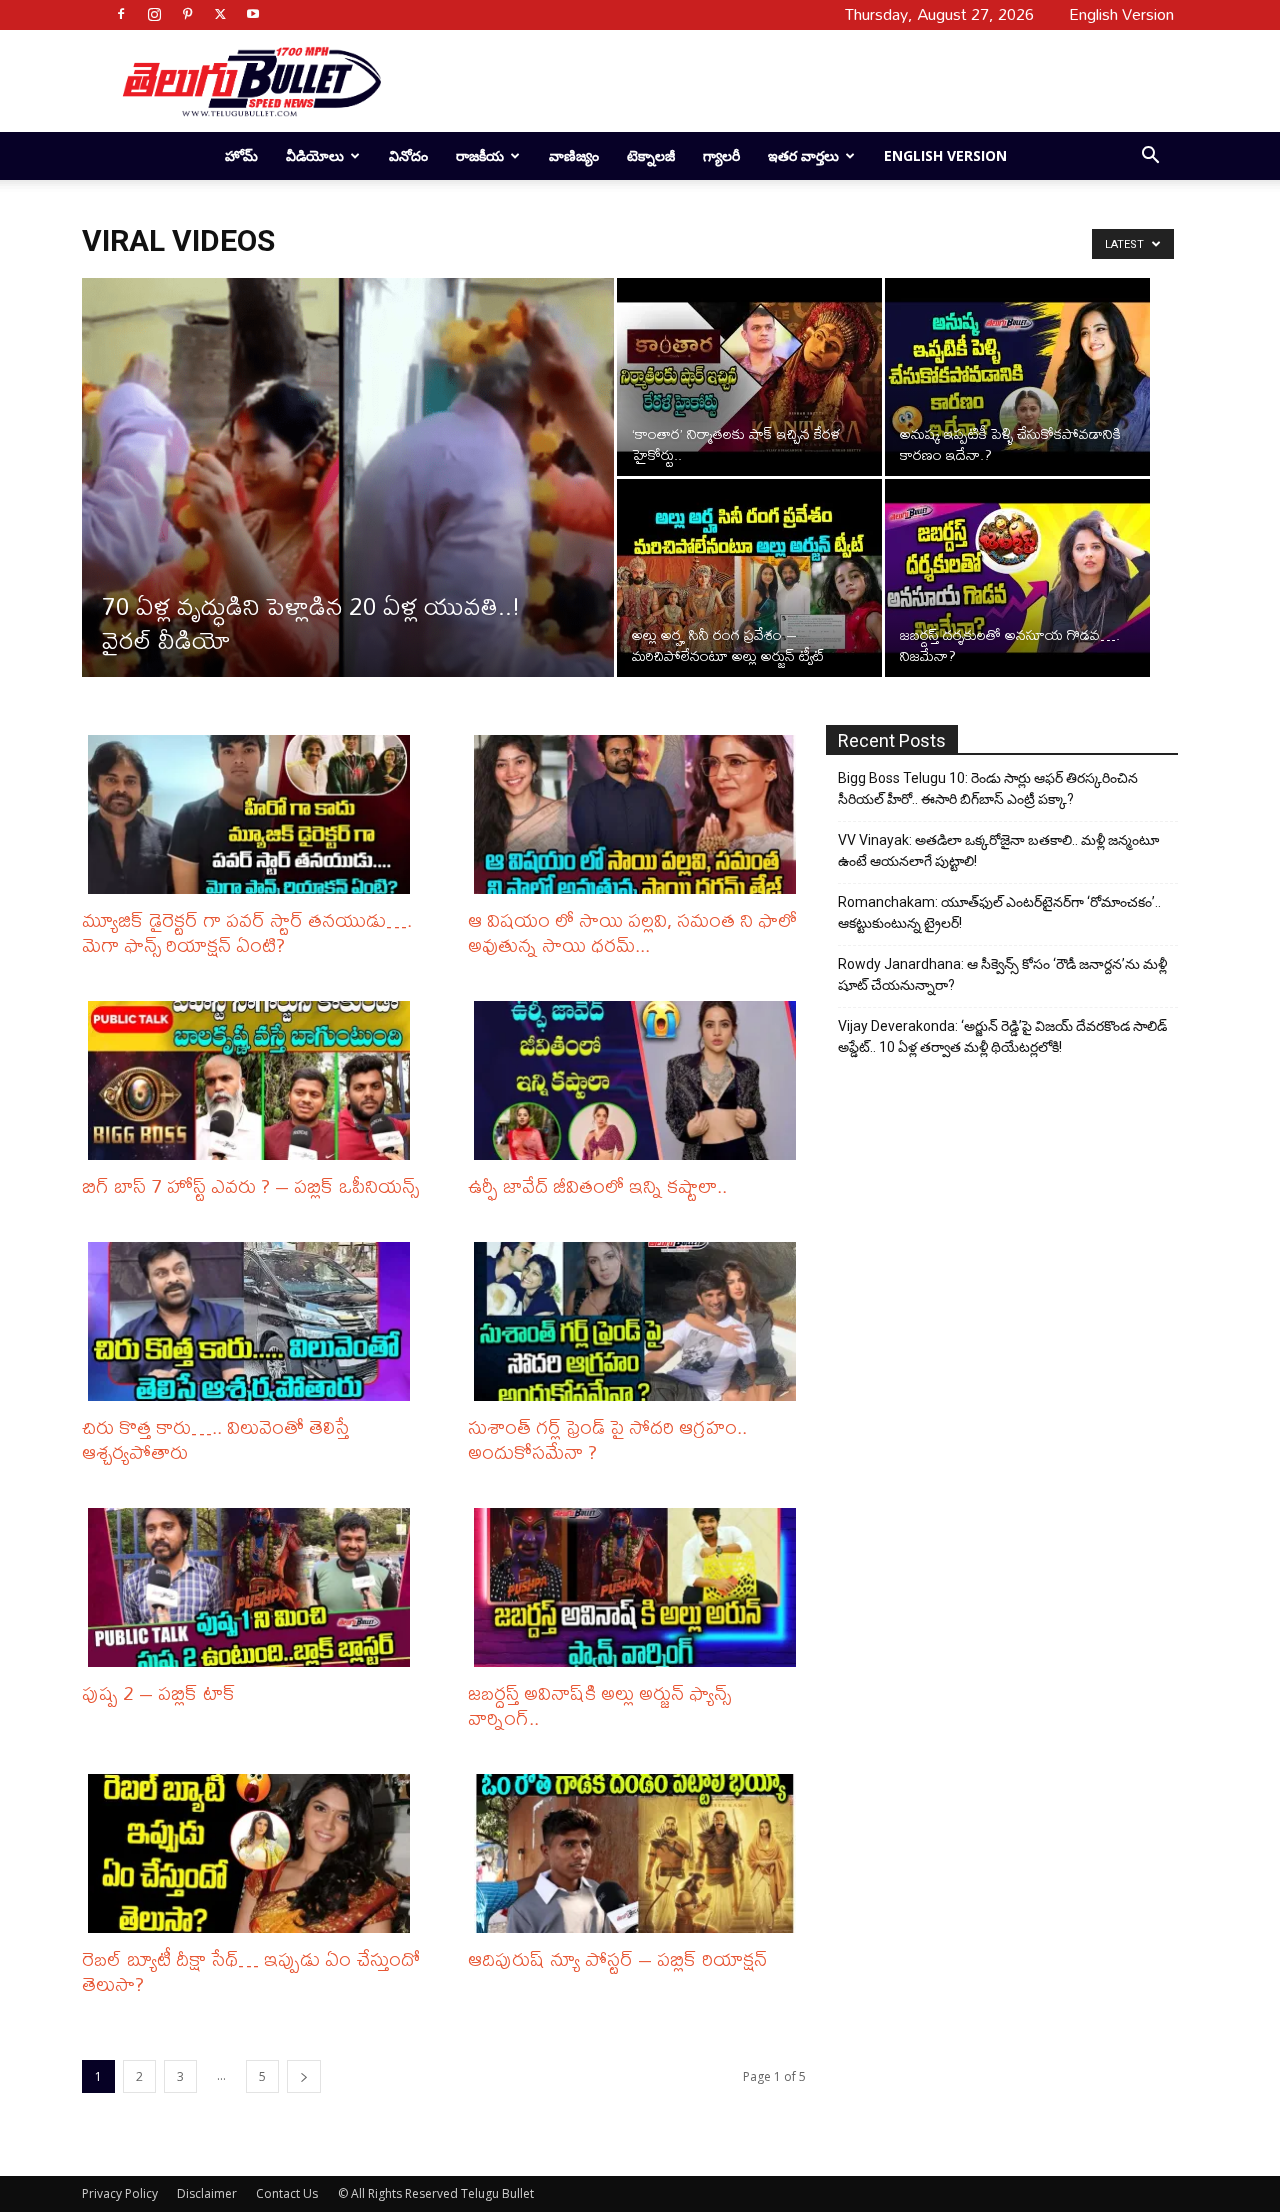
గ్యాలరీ (721, 155)
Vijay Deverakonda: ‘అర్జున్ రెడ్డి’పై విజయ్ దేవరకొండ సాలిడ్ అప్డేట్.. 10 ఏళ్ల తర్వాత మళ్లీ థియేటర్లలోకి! (1002, 1036)
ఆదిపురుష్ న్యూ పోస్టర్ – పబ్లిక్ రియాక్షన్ (617, 1958)
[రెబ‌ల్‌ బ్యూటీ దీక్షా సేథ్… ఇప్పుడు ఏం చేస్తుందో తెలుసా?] (254, 1853)
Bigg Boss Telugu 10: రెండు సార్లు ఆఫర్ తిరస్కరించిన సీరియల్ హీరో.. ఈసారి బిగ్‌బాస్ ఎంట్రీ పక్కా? (988, 788)
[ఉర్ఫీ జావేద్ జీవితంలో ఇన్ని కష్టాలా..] (640, 1080)
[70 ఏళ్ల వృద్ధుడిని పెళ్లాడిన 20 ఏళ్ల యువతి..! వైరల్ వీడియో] (348, 509)
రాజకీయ (480, 155)
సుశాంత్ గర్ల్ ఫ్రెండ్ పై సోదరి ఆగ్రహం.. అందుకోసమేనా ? (607, 1439)
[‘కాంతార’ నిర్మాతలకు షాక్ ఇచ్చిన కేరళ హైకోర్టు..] (749, 377)
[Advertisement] (772, 81)
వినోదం (408, 155)
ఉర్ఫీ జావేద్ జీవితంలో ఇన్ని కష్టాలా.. (597, 1185)
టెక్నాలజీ (651, 155)
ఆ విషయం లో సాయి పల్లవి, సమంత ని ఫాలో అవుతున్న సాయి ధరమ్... (632, 932)
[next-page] (304, 2076)
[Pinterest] (187, 14)
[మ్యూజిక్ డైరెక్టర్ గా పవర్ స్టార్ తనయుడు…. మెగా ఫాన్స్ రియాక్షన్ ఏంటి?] (254, 814)
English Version (945, 155)
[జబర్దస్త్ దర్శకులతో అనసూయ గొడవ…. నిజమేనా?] (1017, 578)
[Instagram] (154, 14)
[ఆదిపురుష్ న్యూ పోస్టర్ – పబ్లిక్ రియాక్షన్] (640, 1853)
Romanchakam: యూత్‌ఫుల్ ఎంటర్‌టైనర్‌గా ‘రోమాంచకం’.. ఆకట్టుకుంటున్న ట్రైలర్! (999, 912)
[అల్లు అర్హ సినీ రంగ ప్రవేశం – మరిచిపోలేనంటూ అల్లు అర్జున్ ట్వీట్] (749, 578)
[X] (220, 14)
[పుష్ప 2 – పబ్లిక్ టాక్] (254, 1587)
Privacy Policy (120, 2193)
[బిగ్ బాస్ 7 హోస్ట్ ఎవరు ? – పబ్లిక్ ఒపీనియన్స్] (254, 1080)
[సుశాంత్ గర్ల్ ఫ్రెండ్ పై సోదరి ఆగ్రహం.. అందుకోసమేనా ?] (640, 1321)
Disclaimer (207, 2193)
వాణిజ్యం (574, 155)
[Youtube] (253, 14)
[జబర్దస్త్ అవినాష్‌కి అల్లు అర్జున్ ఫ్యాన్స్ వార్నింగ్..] (640, 1587)
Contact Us (287, 2193)
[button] (1150, 157)
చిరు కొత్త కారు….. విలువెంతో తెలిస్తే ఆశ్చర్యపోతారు (215, 1439)
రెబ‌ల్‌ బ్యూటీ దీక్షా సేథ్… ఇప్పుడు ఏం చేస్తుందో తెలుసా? (251, 1971)
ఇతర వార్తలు (803, 155)
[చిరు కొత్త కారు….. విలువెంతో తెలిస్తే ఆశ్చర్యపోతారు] (254, 1321)
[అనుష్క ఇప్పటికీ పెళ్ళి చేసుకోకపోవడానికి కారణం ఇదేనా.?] (1017, 377)
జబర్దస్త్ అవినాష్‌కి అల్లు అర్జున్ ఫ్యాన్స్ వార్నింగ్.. (599, 1705)
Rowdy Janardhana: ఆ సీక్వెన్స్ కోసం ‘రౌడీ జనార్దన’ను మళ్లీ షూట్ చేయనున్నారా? (1002, 974)
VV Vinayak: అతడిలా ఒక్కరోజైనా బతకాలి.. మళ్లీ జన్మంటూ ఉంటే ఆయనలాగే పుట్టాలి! (998, 850)
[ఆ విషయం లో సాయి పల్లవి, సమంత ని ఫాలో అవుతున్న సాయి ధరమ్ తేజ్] (640, 814)
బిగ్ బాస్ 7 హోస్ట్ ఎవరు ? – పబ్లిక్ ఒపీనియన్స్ (250, 1185)
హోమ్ (241, 155)
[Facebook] (121, 14)
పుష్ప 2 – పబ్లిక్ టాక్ (159, 1692)
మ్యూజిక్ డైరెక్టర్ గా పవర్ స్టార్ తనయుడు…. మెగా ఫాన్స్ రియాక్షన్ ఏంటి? (247, 932)
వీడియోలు (315, 155)
